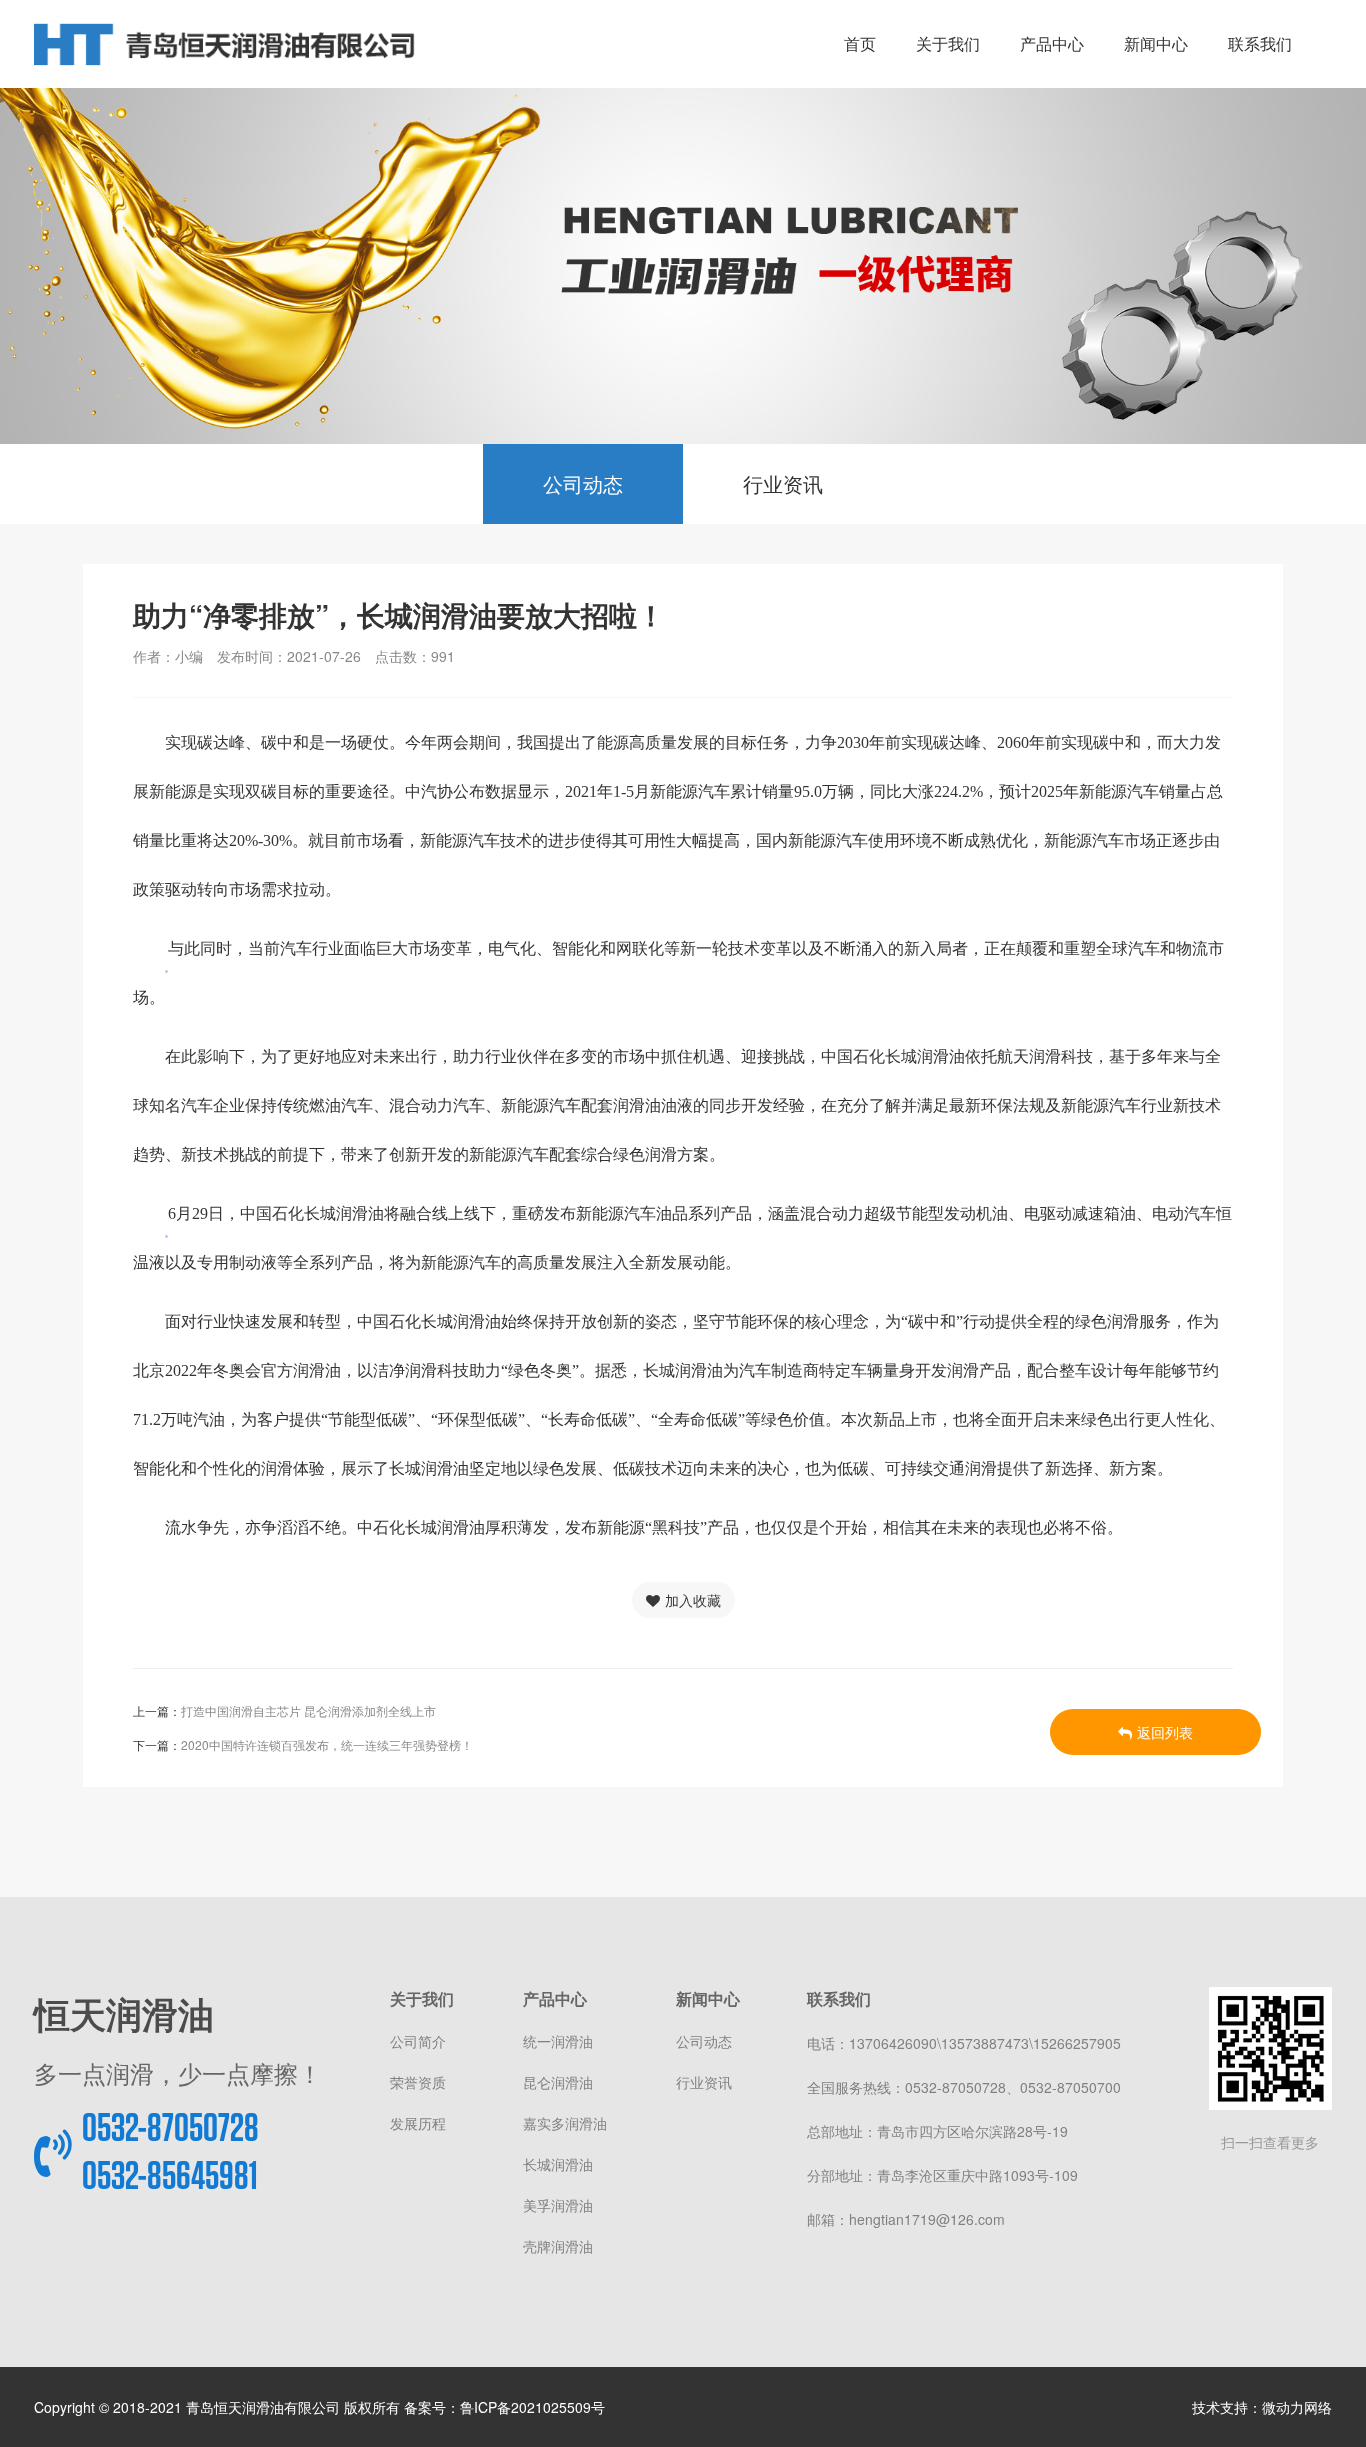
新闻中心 (1156, 44)
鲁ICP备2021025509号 (532, 2407)
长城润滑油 (558, 2164)
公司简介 (418, 2041)
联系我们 (1260, 44)
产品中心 (1052, 44)
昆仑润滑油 (558, 2082)
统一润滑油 (558, 2041)
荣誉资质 (418, 2082)
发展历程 (418, 2123)
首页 (860, 44)
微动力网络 (1297, 2407)
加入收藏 (693, 1600)
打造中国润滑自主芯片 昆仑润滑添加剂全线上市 (308, 1710)
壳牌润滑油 (558, 2246)
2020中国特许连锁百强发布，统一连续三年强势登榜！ (327, 1744)
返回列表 (1165, 1732)
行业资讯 (783, 483)
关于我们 (948, 44)
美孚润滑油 (558, 2205)
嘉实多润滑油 (565, 2123)
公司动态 (583, 483)
